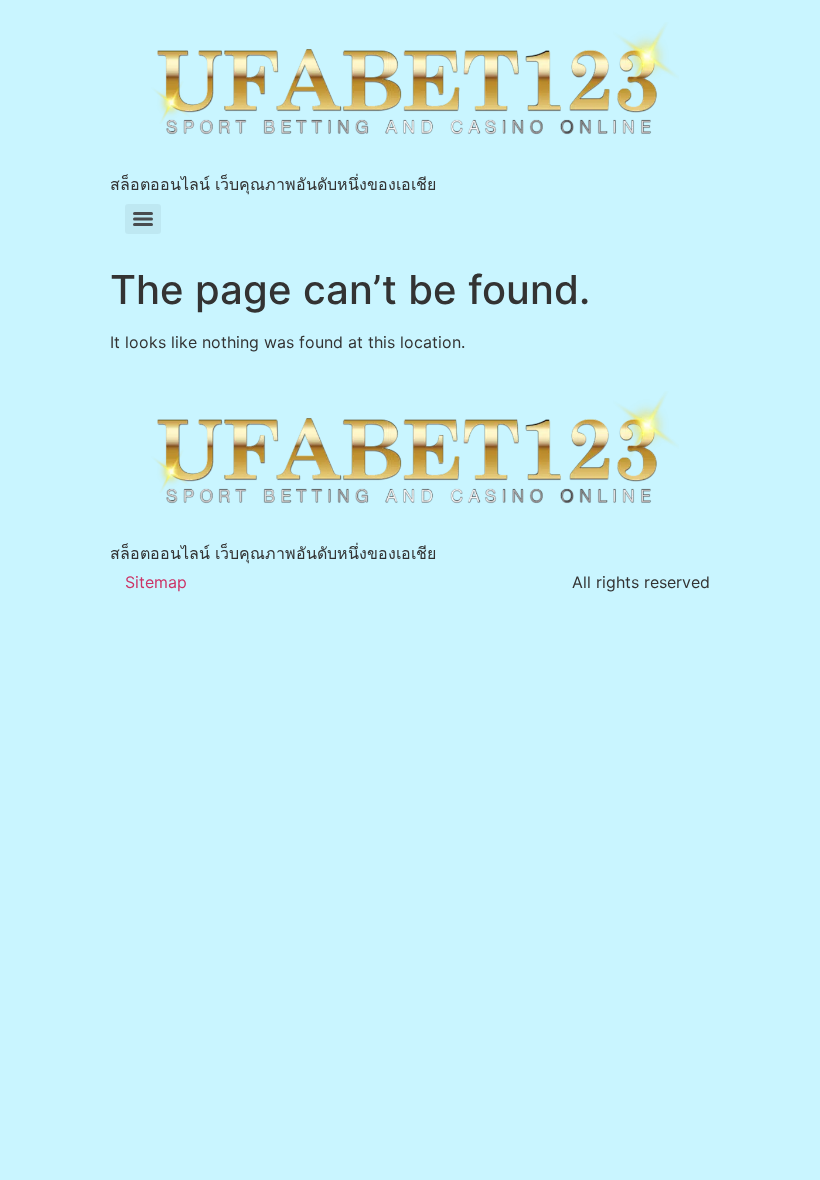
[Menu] (143, 219)
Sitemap (156, 582)
